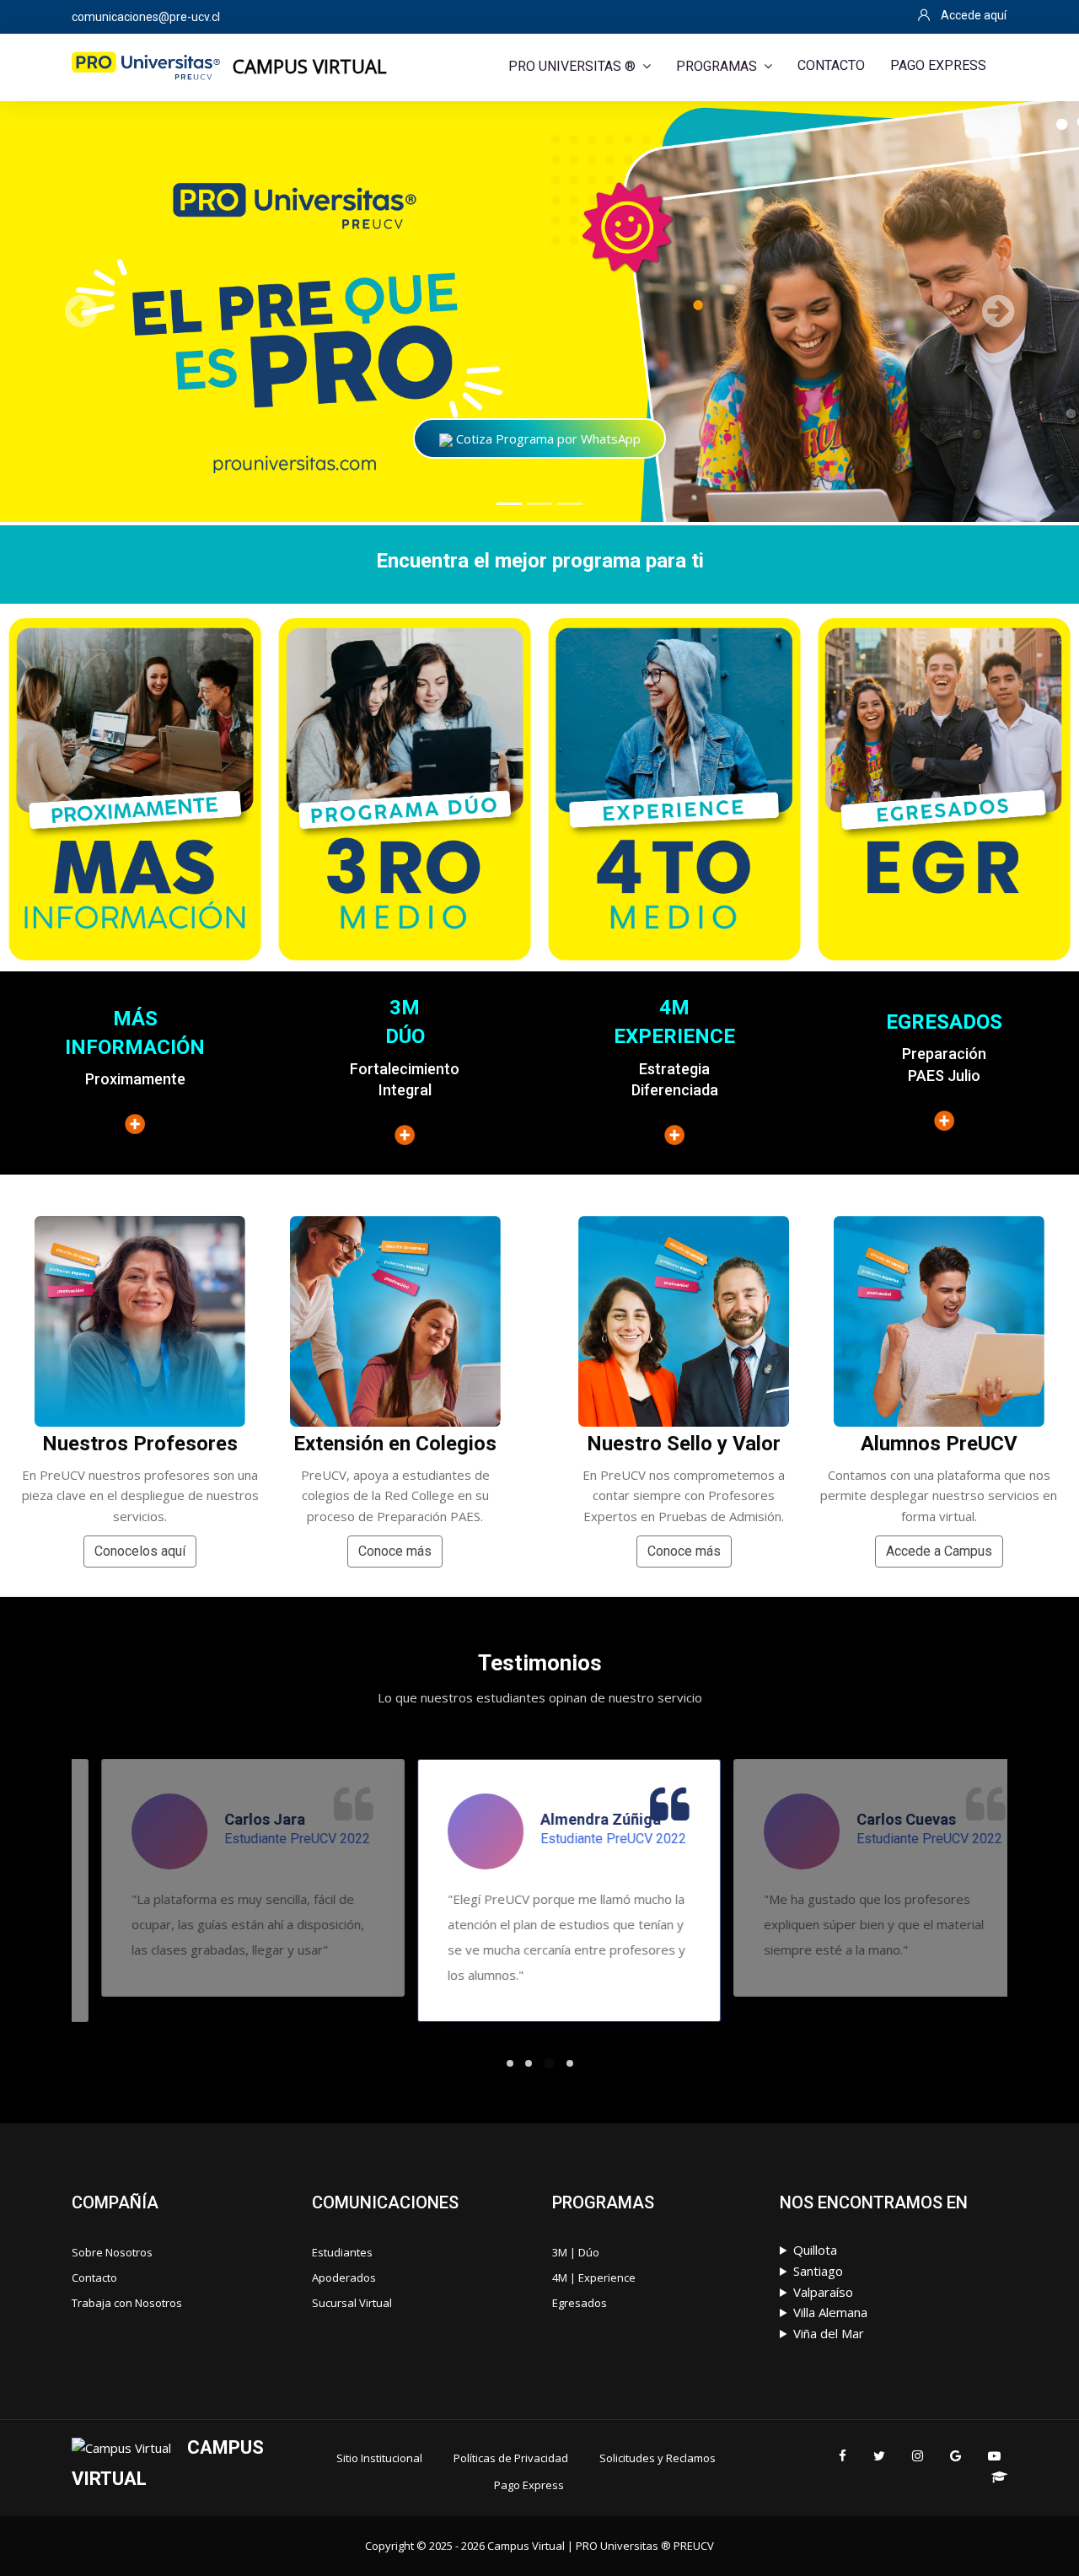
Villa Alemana (830, 2312)
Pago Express (529, 2485)
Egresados (580, 2303)
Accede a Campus (939, 1551)
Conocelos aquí (140, 1551)
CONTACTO (831, 65)
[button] (81, 311)
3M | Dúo (576, 2252)
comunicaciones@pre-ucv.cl (146, 17)
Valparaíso (823, 2292)
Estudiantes (342, 2252)
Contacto (94, 2278)
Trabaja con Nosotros (127, 2303)
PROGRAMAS (717, 66)
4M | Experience (594, 2278)
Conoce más (395, 1551)
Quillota (815, 2250)
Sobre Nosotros (112, 2252)
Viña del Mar (829, 2333)
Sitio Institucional (379, 2458)
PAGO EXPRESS (938, 65)
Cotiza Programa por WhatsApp (547, 438)
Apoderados (344, 2278)
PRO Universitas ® (572, 66)
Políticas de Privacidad (511, 2458)
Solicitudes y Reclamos (658, 2458)
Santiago (818, 2271)
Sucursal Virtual (352, 2303)
